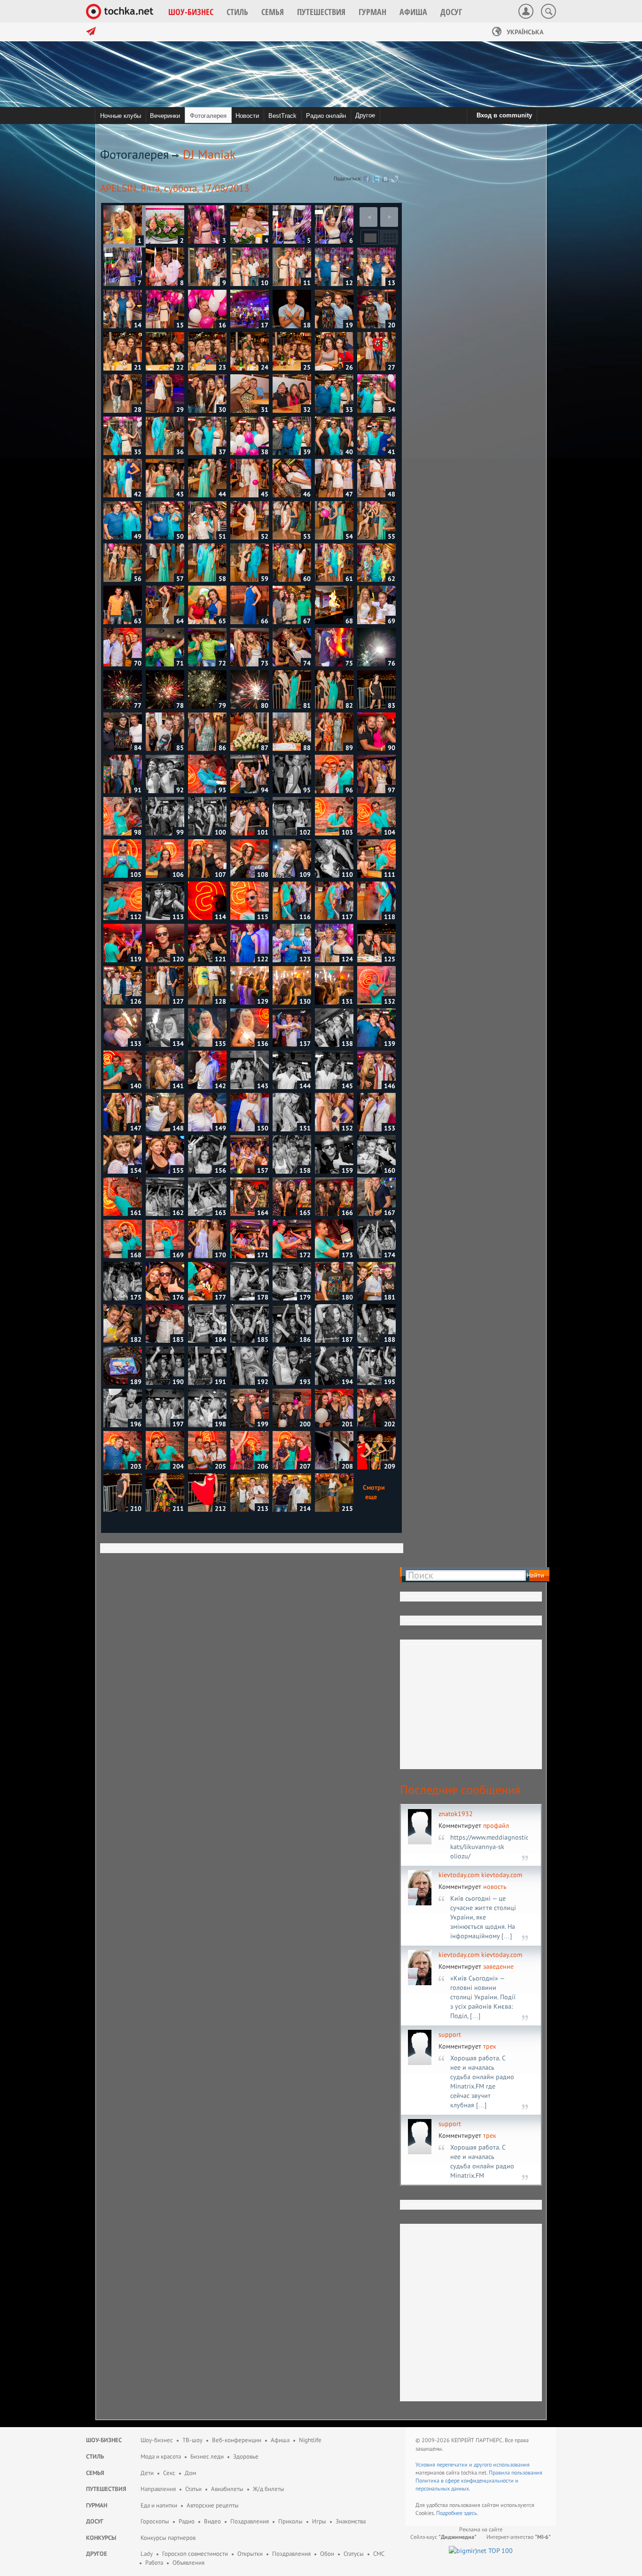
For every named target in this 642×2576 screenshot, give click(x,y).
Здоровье (246, 2456)
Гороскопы (155, 2521)
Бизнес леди (207, 2456)
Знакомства (351, 2521)
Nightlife (310, 2440)
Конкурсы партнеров (168, 2538)
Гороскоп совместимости (195, 2554)
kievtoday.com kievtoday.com (480, 1875)
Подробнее (450, 2513)
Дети (147, 2473)
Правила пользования (516, 2472)
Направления (158, 2489)
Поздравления (250, 2521)
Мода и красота (161, 2456)
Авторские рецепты (213, 2505)
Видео (212, 2521)
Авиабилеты (227, 2489)
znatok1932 (456, 1814)
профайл (496, 1826)
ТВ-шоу (192, 2440)
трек (490, 2046)
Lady (147, 2554)
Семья (95, 2473)
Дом (190, 2473)
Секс (169, 2473)
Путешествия (106, 2489)
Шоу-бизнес (104, 2440)
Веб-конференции (237, 2440)
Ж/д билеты (269, 2489)
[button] (191, 12)
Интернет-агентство (519, 2537)
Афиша (280, 2440)
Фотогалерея (134, 154)
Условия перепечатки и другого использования (473, 2464)
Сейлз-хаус (443, 2537)
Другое (365, 115)
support (450, 2034)
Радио (187, 2521)
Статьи (193, 2489)
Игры (319, 2521)
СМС (379, 2554)
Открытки (250, 2554)
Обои (327, 2554)
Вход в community (504, 115)
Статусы (354, 2554)
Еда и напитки (159, 2505)
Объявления (188, 2563)
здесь (470, 2513)
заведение (498, 1966)
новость (495, 1887)
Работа (154, 2563)
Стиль (95, 2456)
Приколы (290, 2521)
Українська (524, 32)
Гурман (97, 2505)
